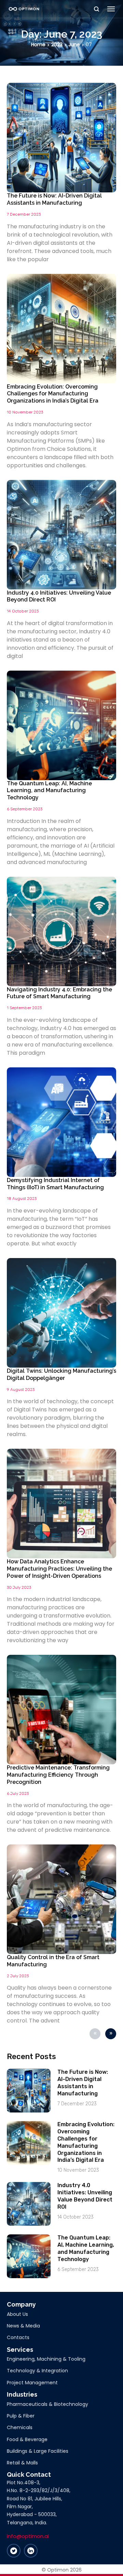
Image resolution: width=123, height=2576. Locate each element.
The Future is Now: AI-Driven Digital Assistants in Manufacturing (54, 199)
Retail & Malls (22, 2463)
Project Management (32, 2383)
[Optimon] (24, 9)
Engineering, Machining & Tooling (46, 2359)
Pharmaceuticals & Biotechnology (47, 2404)
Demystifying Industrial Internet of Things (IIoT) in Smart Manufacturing (55, 1184)
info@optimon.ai (28, 2536)
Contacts (18, 2337)
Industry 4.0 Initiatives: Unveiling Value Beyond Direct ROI (85, 2196)
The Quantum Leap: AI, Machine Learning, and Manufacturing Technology (49, 791)
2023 (57, 45)
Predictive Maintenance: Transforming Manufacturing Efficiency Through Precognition (58, 1775)
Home (38, 45)
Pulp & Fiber (21, 2416)
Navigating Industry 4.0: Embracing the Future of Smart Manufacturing (59, 993)
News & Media (23, 2326)
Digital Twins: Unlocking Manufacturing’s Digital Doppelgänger (61, 1374)
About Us (17, 2314)
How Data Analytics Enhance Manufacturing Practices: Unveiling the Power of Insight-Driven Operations (59, 1569)
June (74, 45)
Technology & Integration (37, 2371)
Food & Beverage (27, 2439)
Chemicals (20, 2427)
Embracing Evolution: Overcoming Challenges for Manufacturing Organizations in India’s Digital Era (53, 394)
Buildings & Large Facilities (38, 2451)
